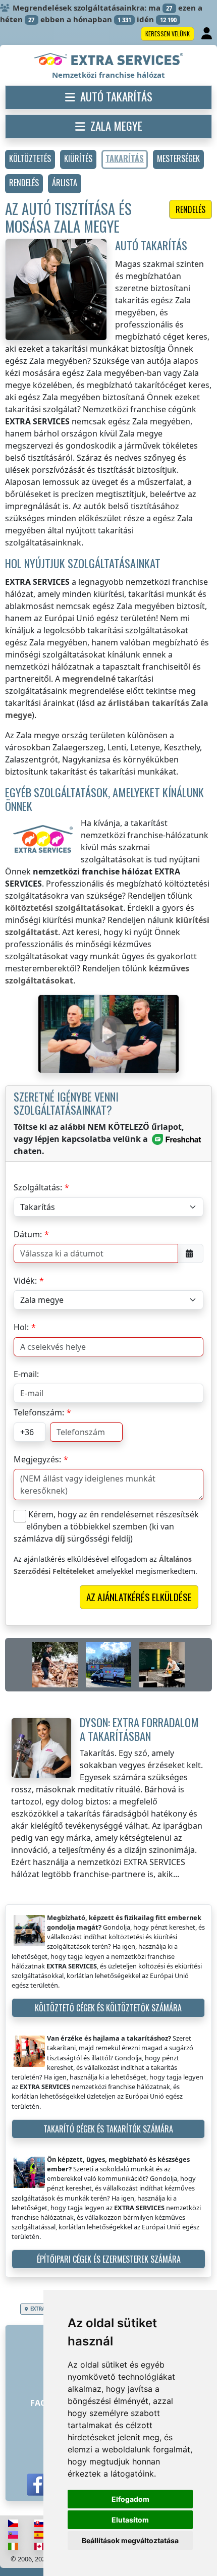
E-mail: (26, 1374)
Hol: (21, 1327)
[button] (30, 159)
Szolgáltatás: (38, 1187)
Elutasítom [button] (130, 2520)
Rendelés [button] (191, 209)
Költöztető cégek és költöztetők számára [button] (108, 2008)
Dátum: (28, 1234)
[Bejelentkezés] (208, 34)
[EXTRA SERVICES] (109, 60)
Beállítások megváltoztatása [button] (130, 2540)
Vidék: (25, 1281)
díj (60, 1539)
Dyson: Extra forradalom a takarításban (139, 1729)
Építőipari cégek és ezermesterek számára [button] (109, 2259)
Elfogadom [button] (130, 2499)
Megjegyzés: (37, 1459)
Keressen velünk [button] (168, 34)
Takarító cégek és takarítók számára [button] (108, 2129)
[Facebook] (38, 2485)
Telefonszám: (39, 1412)
